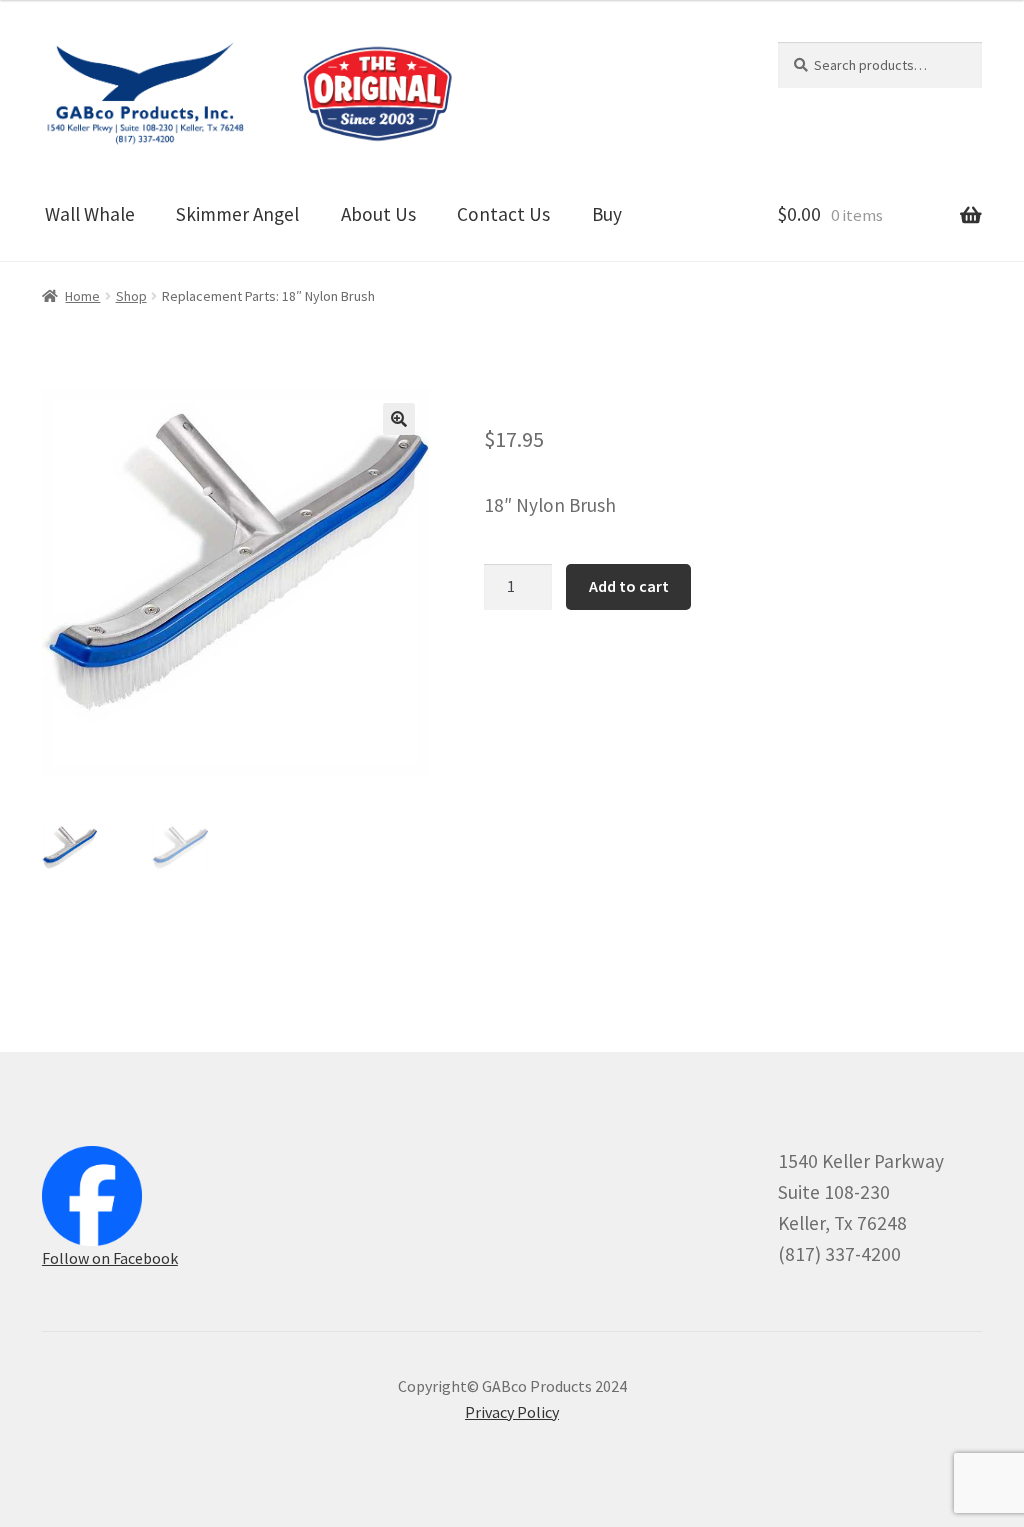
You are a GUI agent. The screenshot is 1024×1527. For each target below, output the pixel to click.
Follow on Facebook (110, 1258)
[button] (399, 419)
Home (82, 296)
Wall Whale (90, 214)
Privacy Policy (512, 1412)
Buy (607, 214)
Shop (131, 296)
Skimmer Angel (237, 214)
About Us (378, 214)
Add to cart (629, 586)
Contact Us (503, 214)
